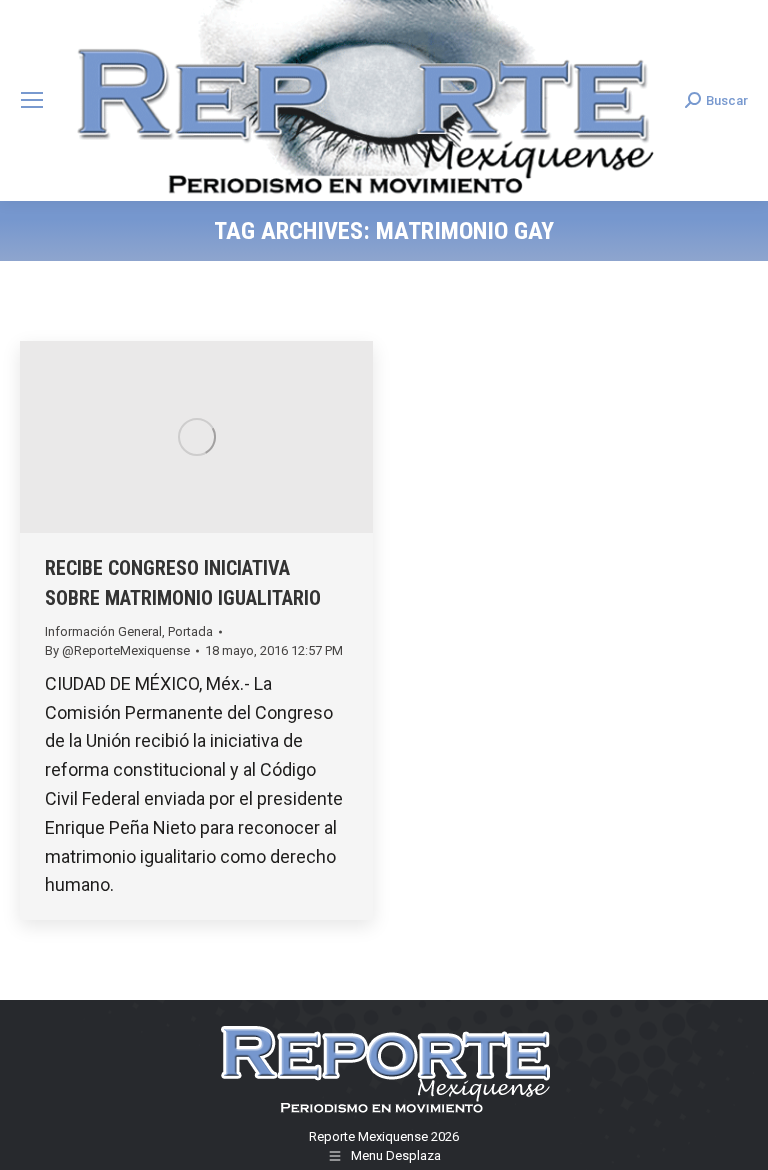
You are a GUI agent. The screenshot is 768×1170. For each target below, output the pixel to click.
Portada (190, 631)
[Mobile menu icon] (32, 100)
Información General (103, 631)
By (117, 650)
